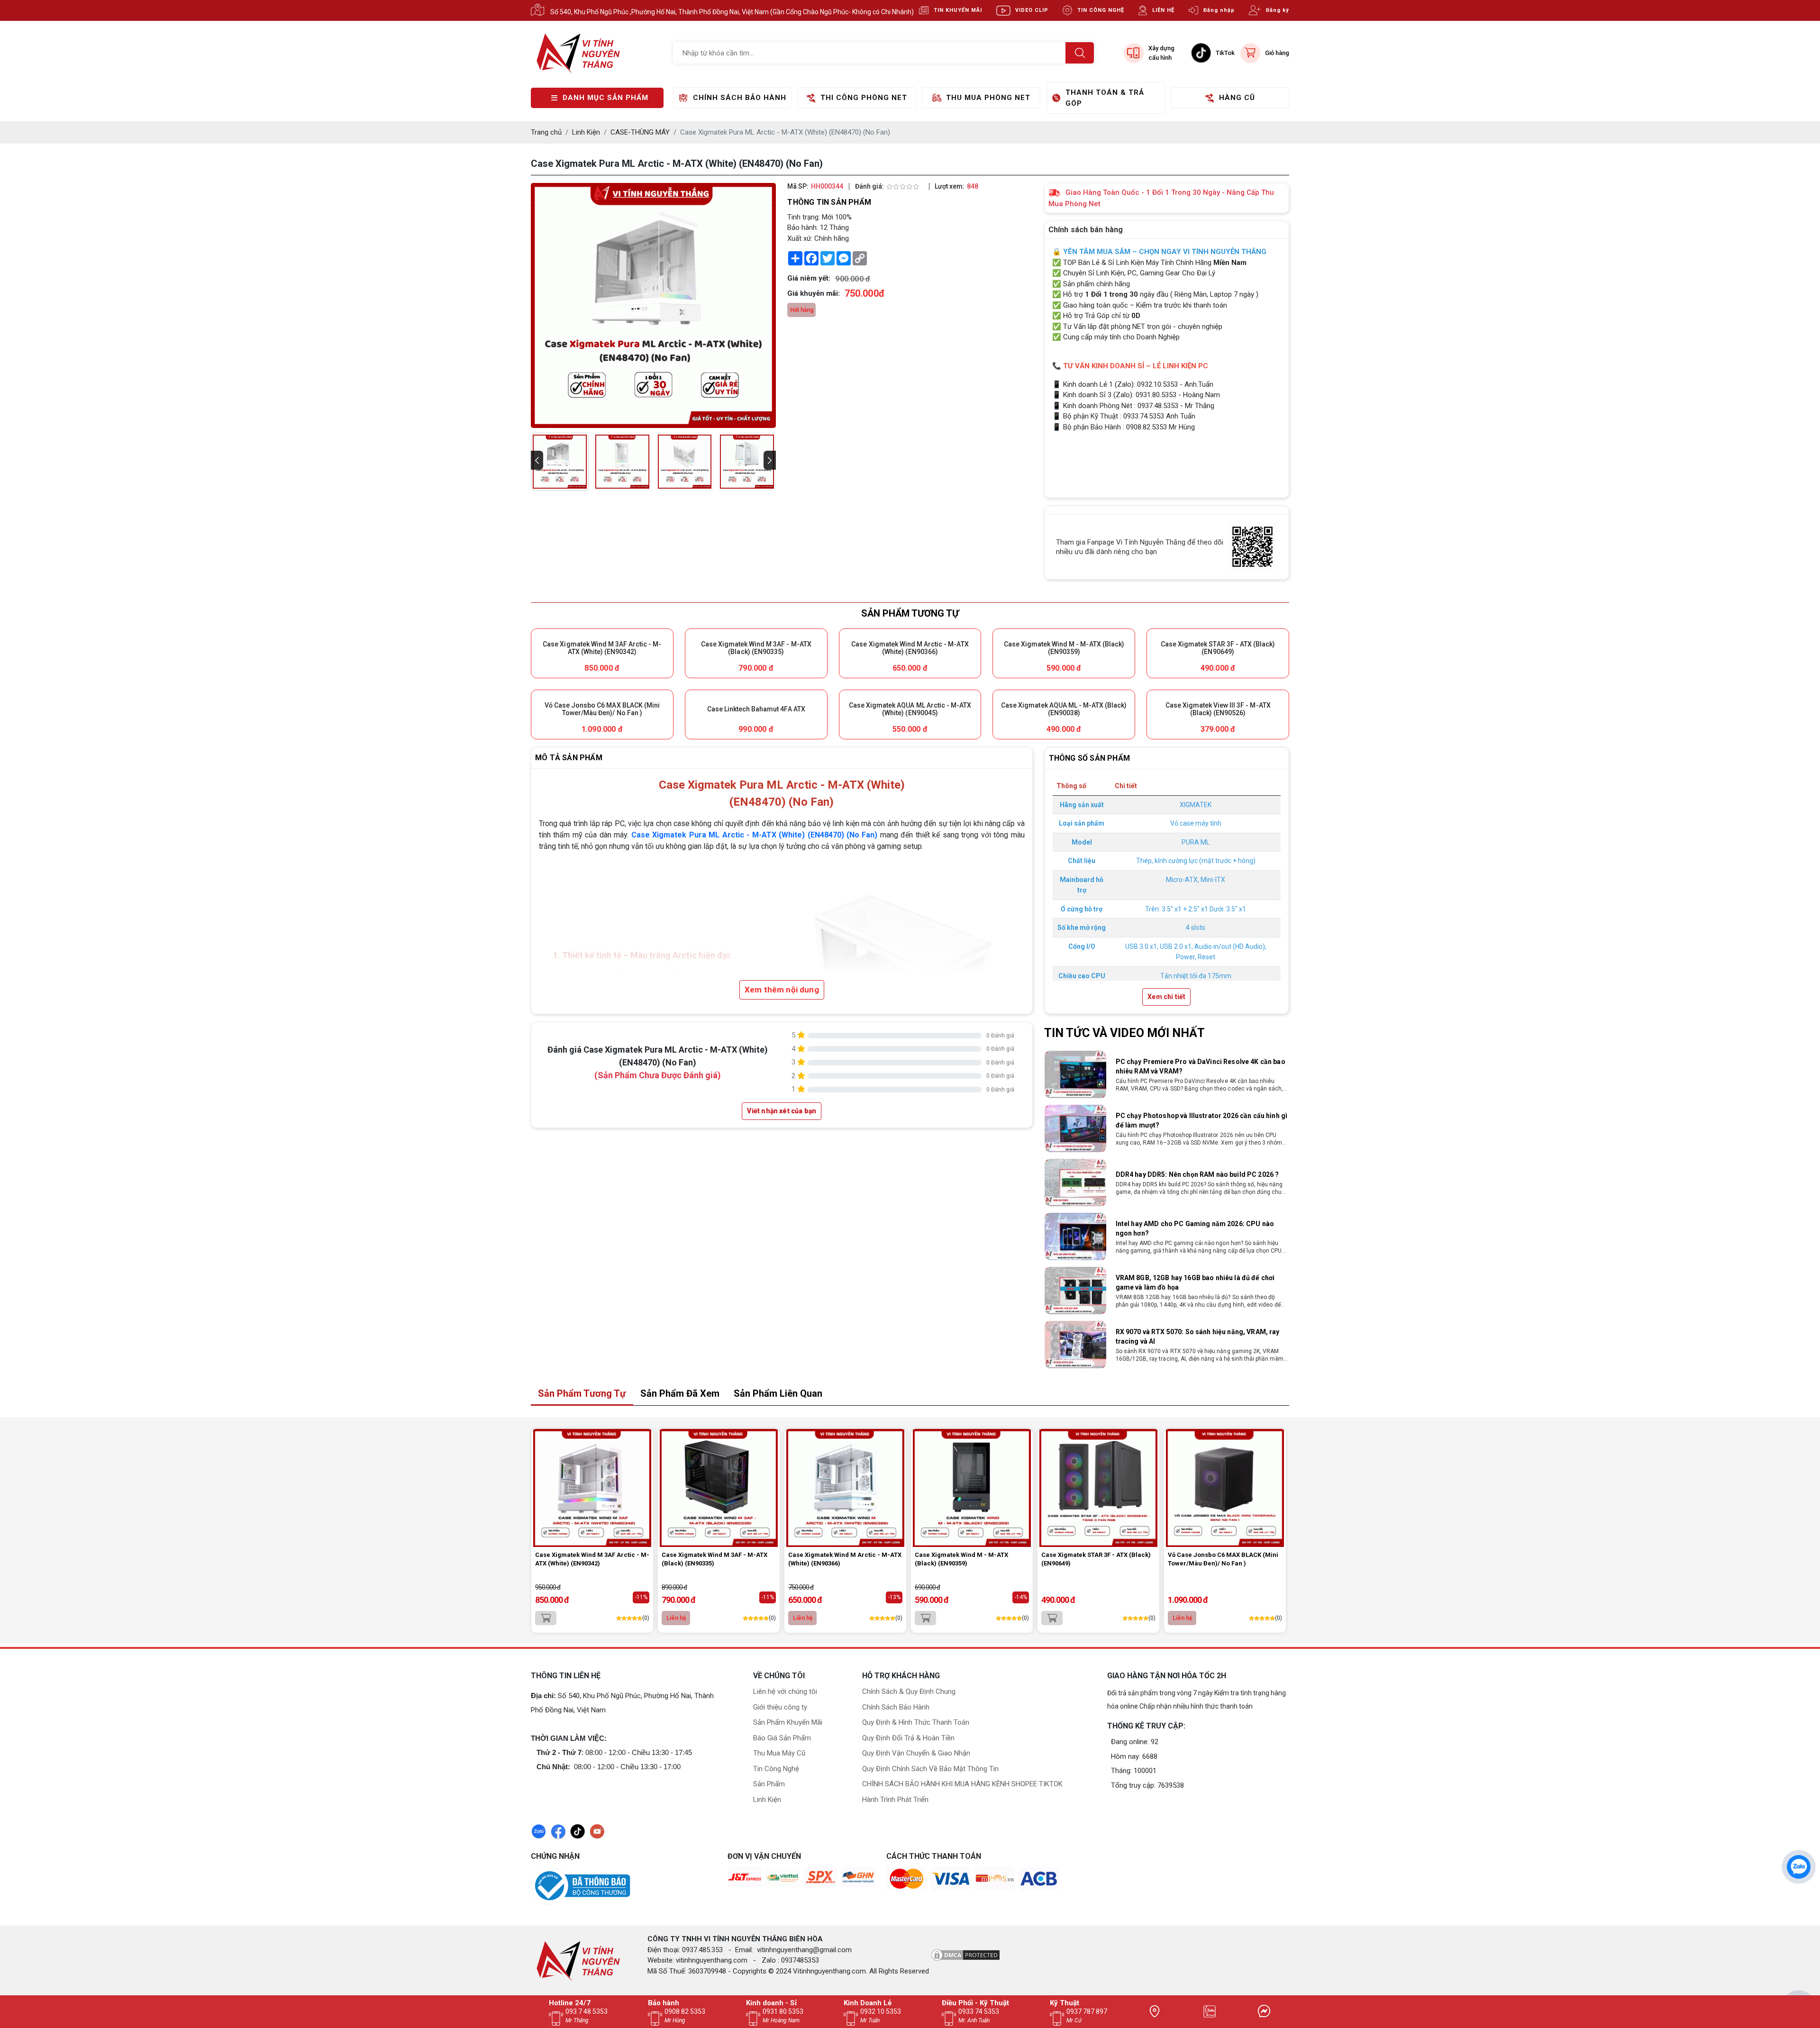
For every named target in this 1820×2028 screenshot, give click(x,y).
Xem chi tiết (1166, 997)
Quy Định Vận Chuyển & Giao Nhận (916, 1753)
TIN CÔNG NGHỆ (1101, 10)
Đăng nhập (1219, 10)
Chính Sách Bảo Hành (896, 1707)
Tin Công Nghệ (776, 1769)
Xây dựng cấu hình (1161, 53)
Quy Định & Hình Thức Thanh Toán (916, 1722)
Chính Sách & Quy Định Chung (909, 1692)
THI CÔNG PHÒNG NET (864, 98)
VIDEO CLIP (1032, 10)
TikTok (1225, 53)
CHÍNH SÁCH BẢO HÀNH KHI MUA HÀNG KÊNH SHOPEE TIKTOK (962, 1784)
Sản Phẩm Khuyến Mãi (788, 1722)
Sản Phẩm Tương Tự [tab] (582, 1393)
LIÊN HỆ (1163, 10)
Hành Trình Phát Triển (895, 1800)
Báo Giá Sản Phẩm (782, 1738)
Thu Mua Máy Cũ (779, 1753)
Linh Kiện (767, 1800)
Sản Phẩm (769, 1784)
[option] (1167, 1074)
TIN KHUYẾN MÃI (958, 10)
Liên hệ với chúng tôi (785, 1692)
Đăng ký (1278, 10)
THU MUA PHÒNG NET (988, 98)
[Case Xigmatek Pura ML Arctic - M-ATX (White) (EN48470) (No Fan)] (560, 462)
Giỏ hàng (1277, 53)
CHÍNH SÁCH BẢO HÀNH (740, 98)
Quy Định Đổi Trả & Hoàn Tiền (908, 1738)
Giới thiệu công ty (780, 1707)
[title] (1155, 2011)
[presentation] (537, 460)
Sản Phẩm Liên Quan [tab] (778, 1393)
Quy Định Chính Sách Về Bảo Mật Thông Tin (930, 1769)
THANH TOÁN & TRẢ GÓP (1105, 98)
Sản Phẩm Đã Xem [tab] (680, 1393)
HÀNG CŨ (1237, 98)
